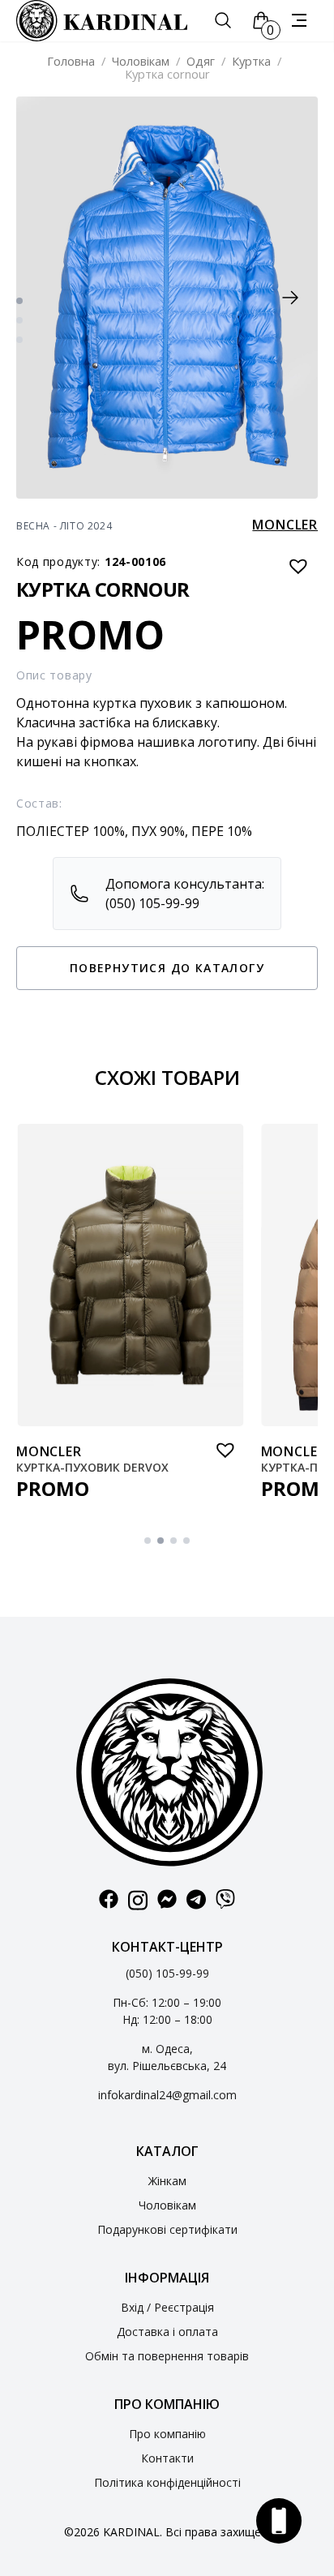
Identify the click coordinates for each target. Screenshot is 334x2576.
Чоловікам (141, 61)
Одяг (201, 61)
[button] (290, 298)
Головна (71, 61)
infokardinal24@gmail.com (167, 2095)
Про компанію (167, 2434)
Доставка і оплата (167, 2332)
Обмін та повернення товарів (167, 2356)
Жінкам (167, 2181)
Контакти (167, 2458)
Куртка (251, 61)
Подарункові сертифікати (167, 2229)
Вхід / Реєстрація (167, 2307)
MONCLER (285, 525)
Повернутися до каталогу (167, 968)
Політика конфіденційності (167, 2482)
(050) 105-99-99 (167, 1973)
